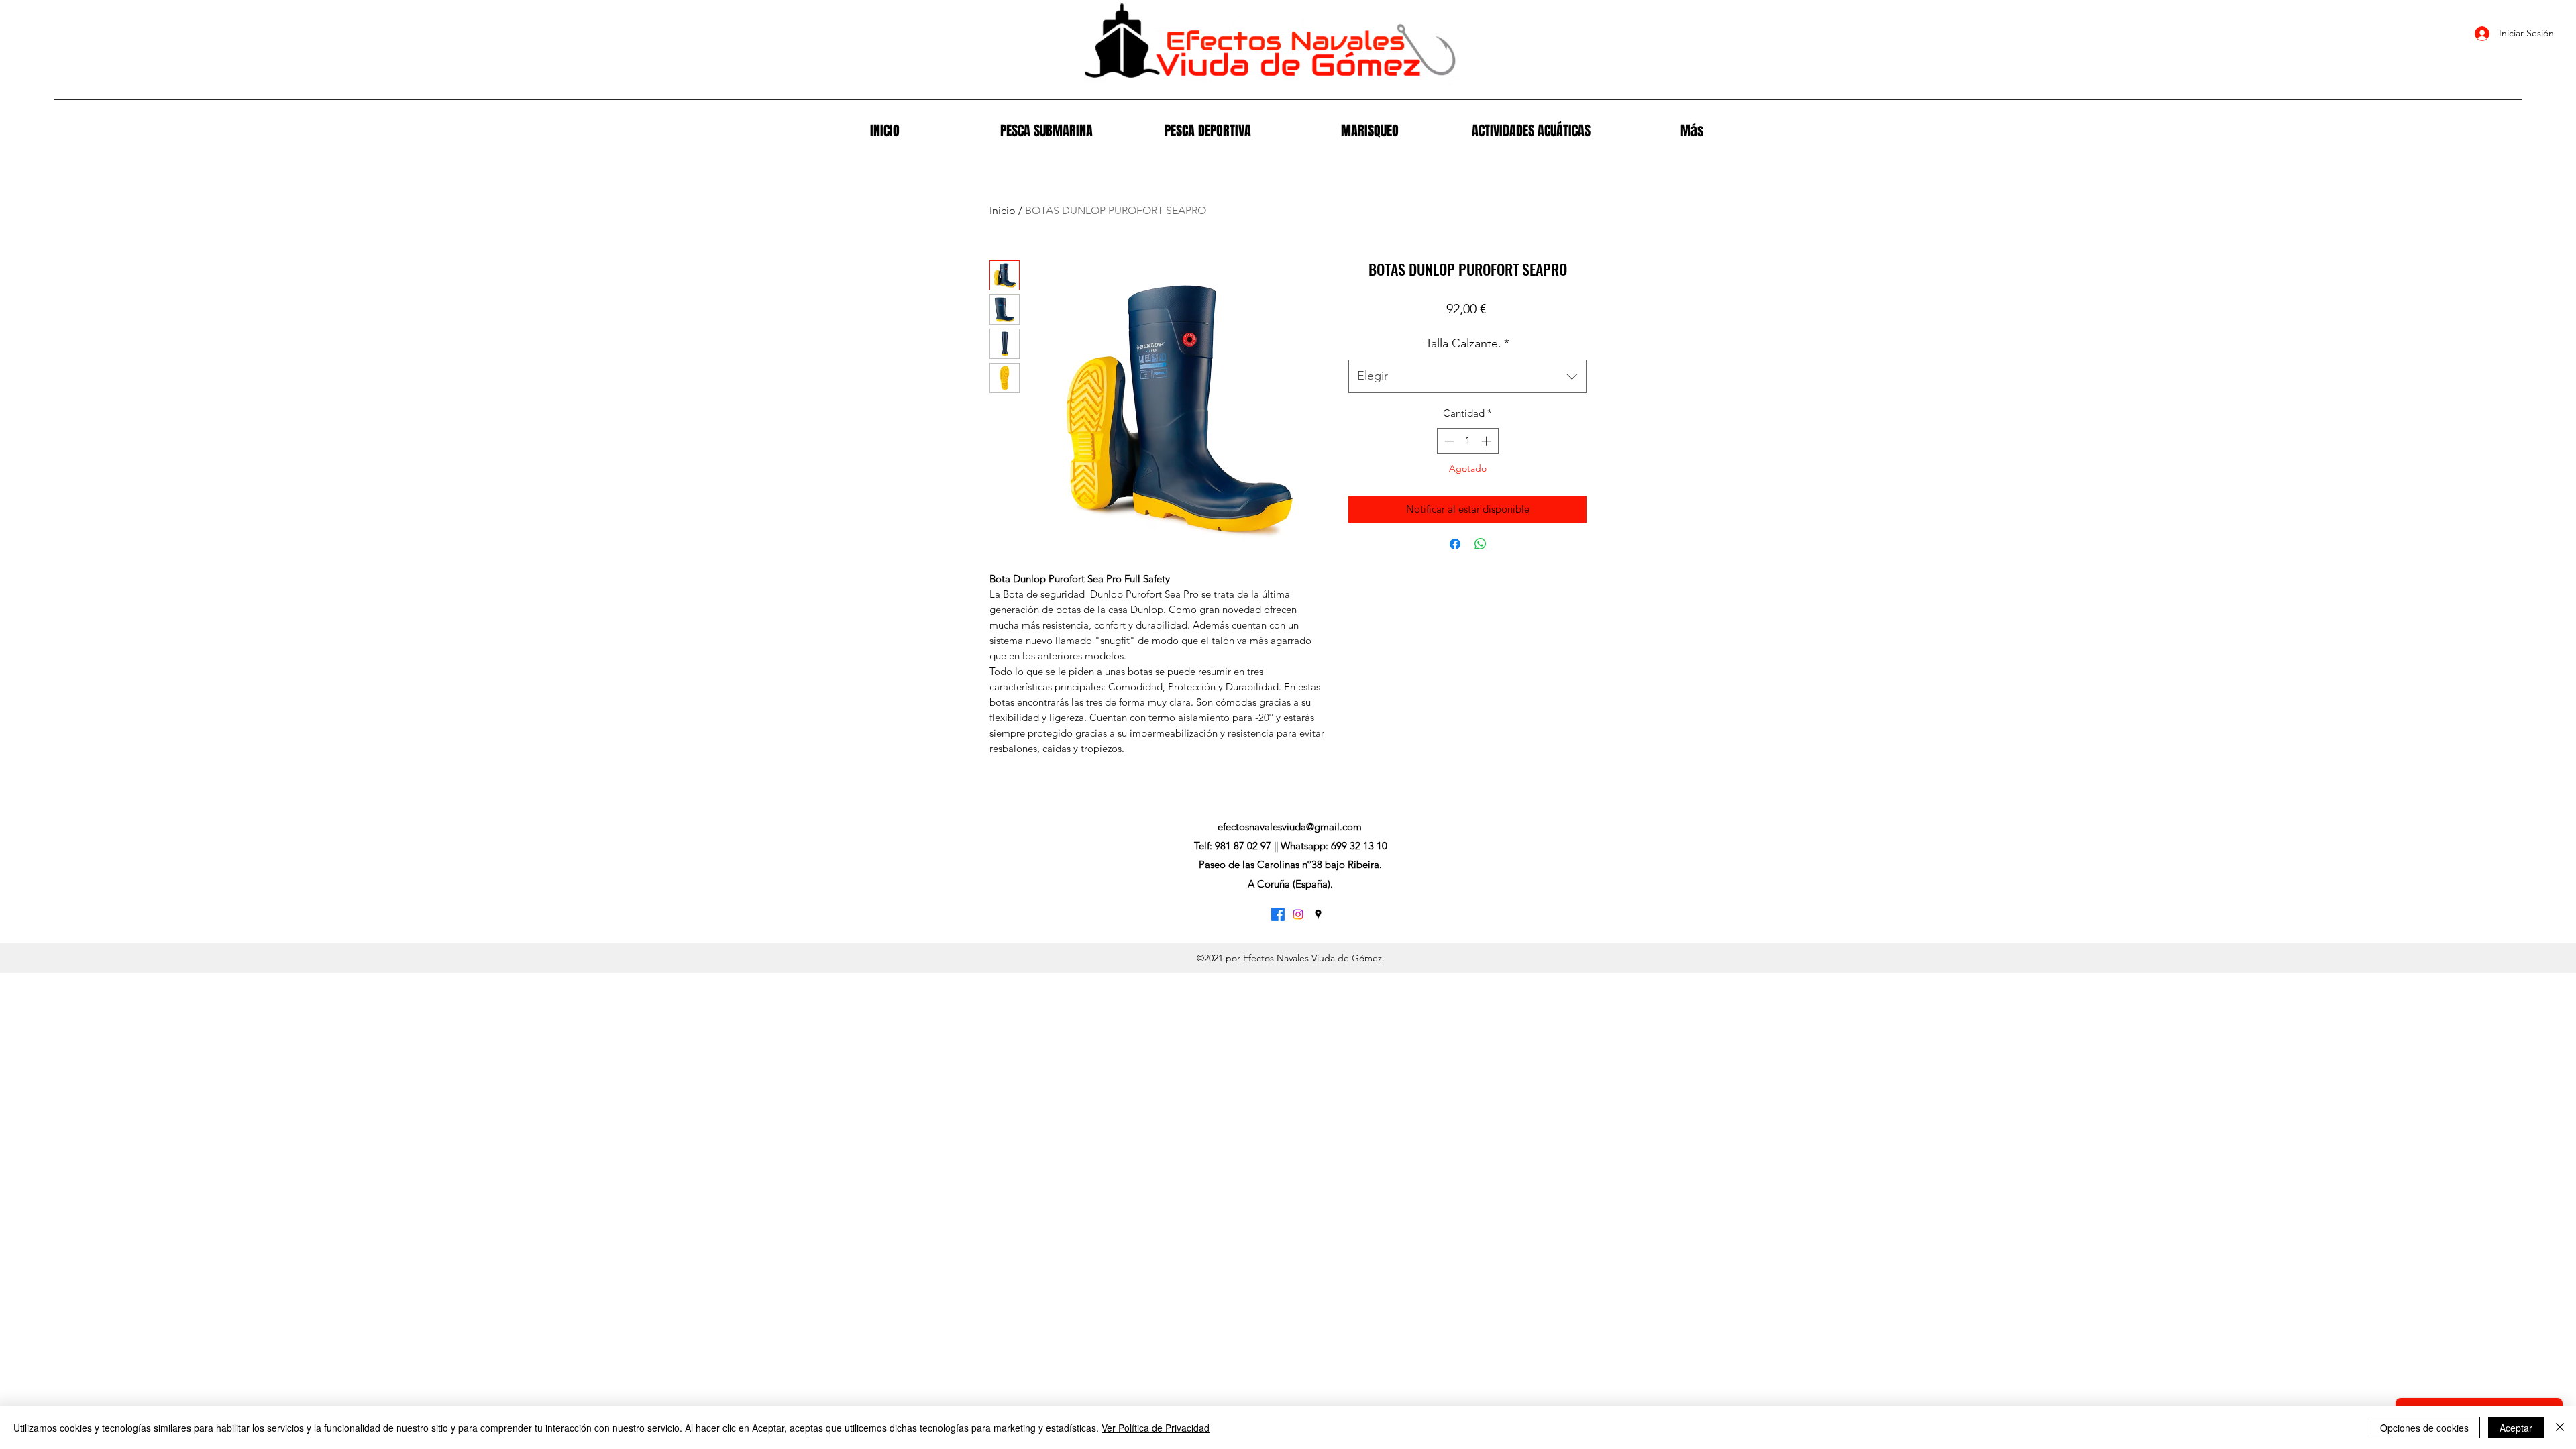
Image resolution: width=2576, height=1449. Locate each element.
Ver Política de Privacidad (1156, 1428)
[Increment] (1488, 441)
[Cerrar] (2560, 1428)
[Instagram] (1298, 914)
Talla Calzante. (1467, 343)
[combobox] (1467, 376)
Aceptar (2516, 1428)
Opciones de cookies (2424, 1428)
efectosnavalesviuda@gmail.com (1290, 827)
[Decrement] (1448, 441)
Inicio (1003, 210)
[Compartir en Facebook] (1455, 544)
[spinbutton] (1467, 441)
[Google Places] (1318, 914)
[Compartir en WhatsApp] (1481, 544)
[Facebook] (1278, 914)
